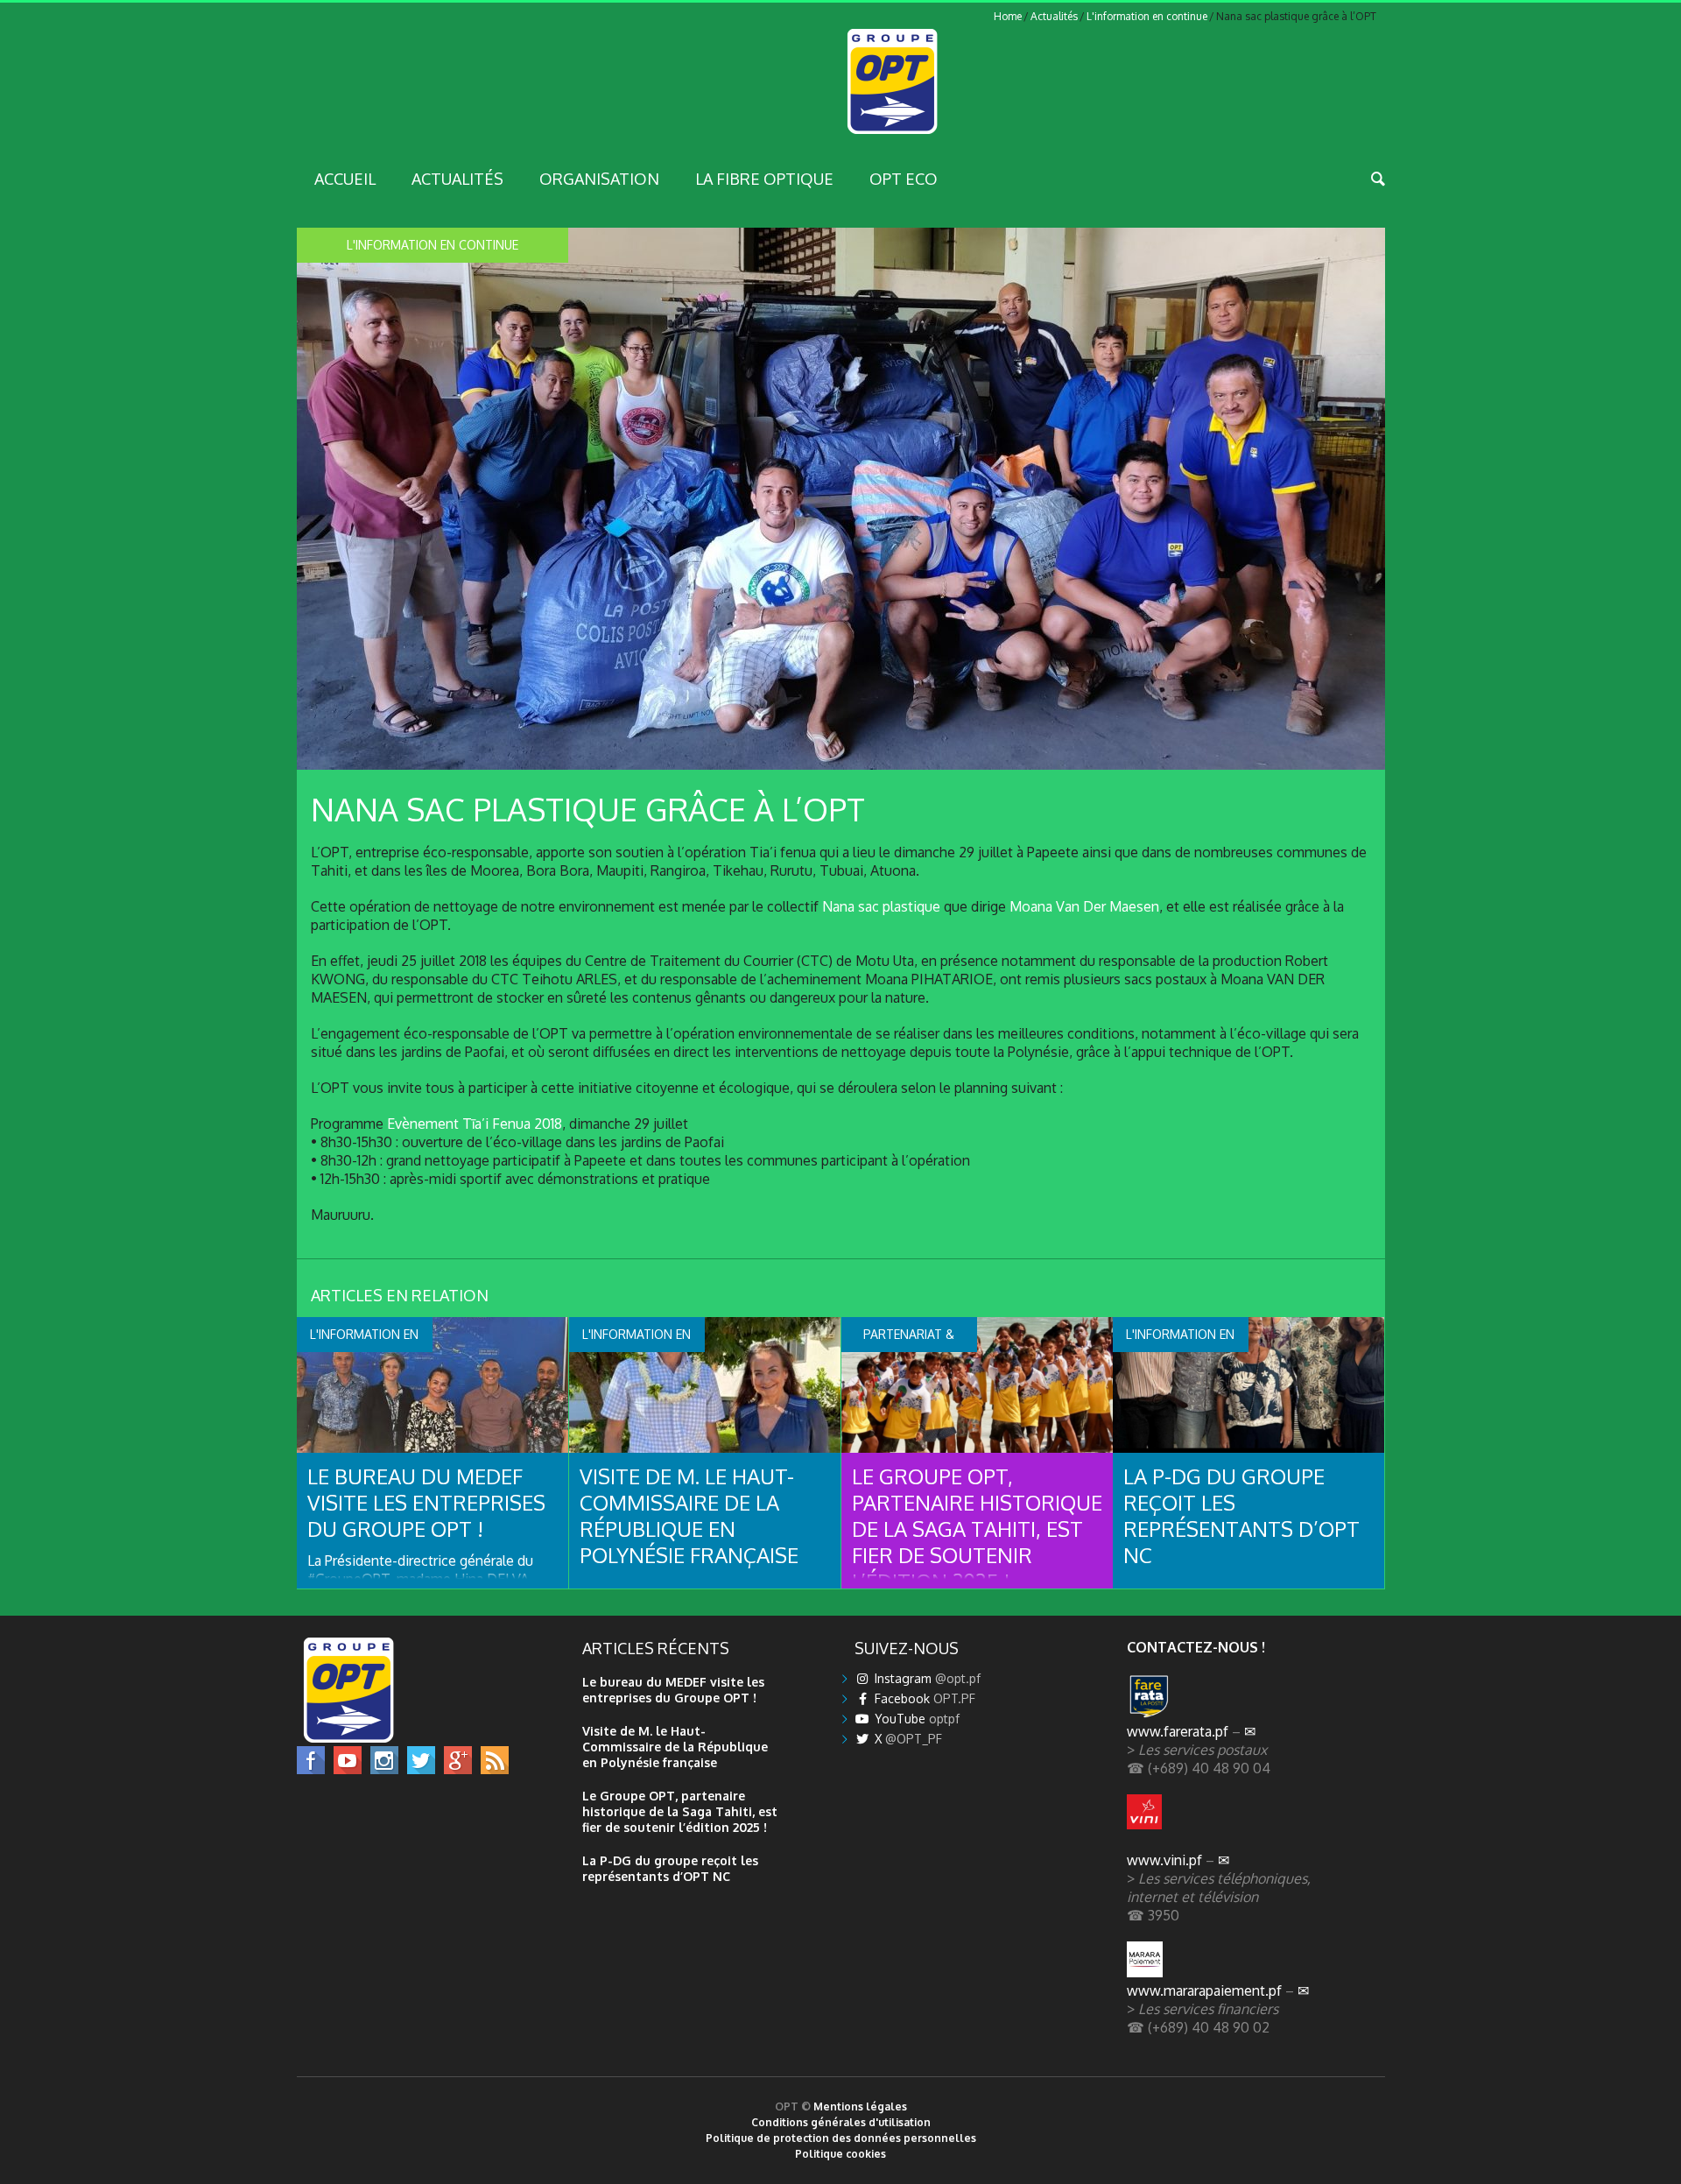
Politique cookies (840, 2154)
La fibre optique (764, 179)
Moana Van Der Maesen (1084, 906)
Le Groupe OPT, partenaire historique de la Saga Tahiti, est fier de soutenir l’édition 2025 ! (977, 1529)
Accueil (345, 179)
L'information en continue (1147, 16)
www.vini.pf (1164, 1860)
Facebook (923, 1698)
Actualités (1054, 16)
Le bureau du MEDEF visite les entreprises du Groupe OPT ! (426, 1502)
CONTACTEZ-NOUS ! (1196, 1647)
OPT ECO (904, 179)
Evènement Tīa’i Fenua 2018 (475, 1123)
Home (1008, 16)
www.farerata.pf (1178, 1731)
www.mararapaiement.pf (1204, 1990)
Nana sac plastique (881, 906)
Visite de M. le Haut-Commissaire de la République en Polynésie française (689, 1515)
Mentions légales (860, 2107)
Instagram (926, 1678)
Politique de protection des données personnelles (841, 2138)
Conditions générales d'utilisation (841, 2122)
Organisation (599, 179)
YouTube (915, 1719)
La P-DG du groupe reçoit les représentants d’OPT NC (1241, 1515)
